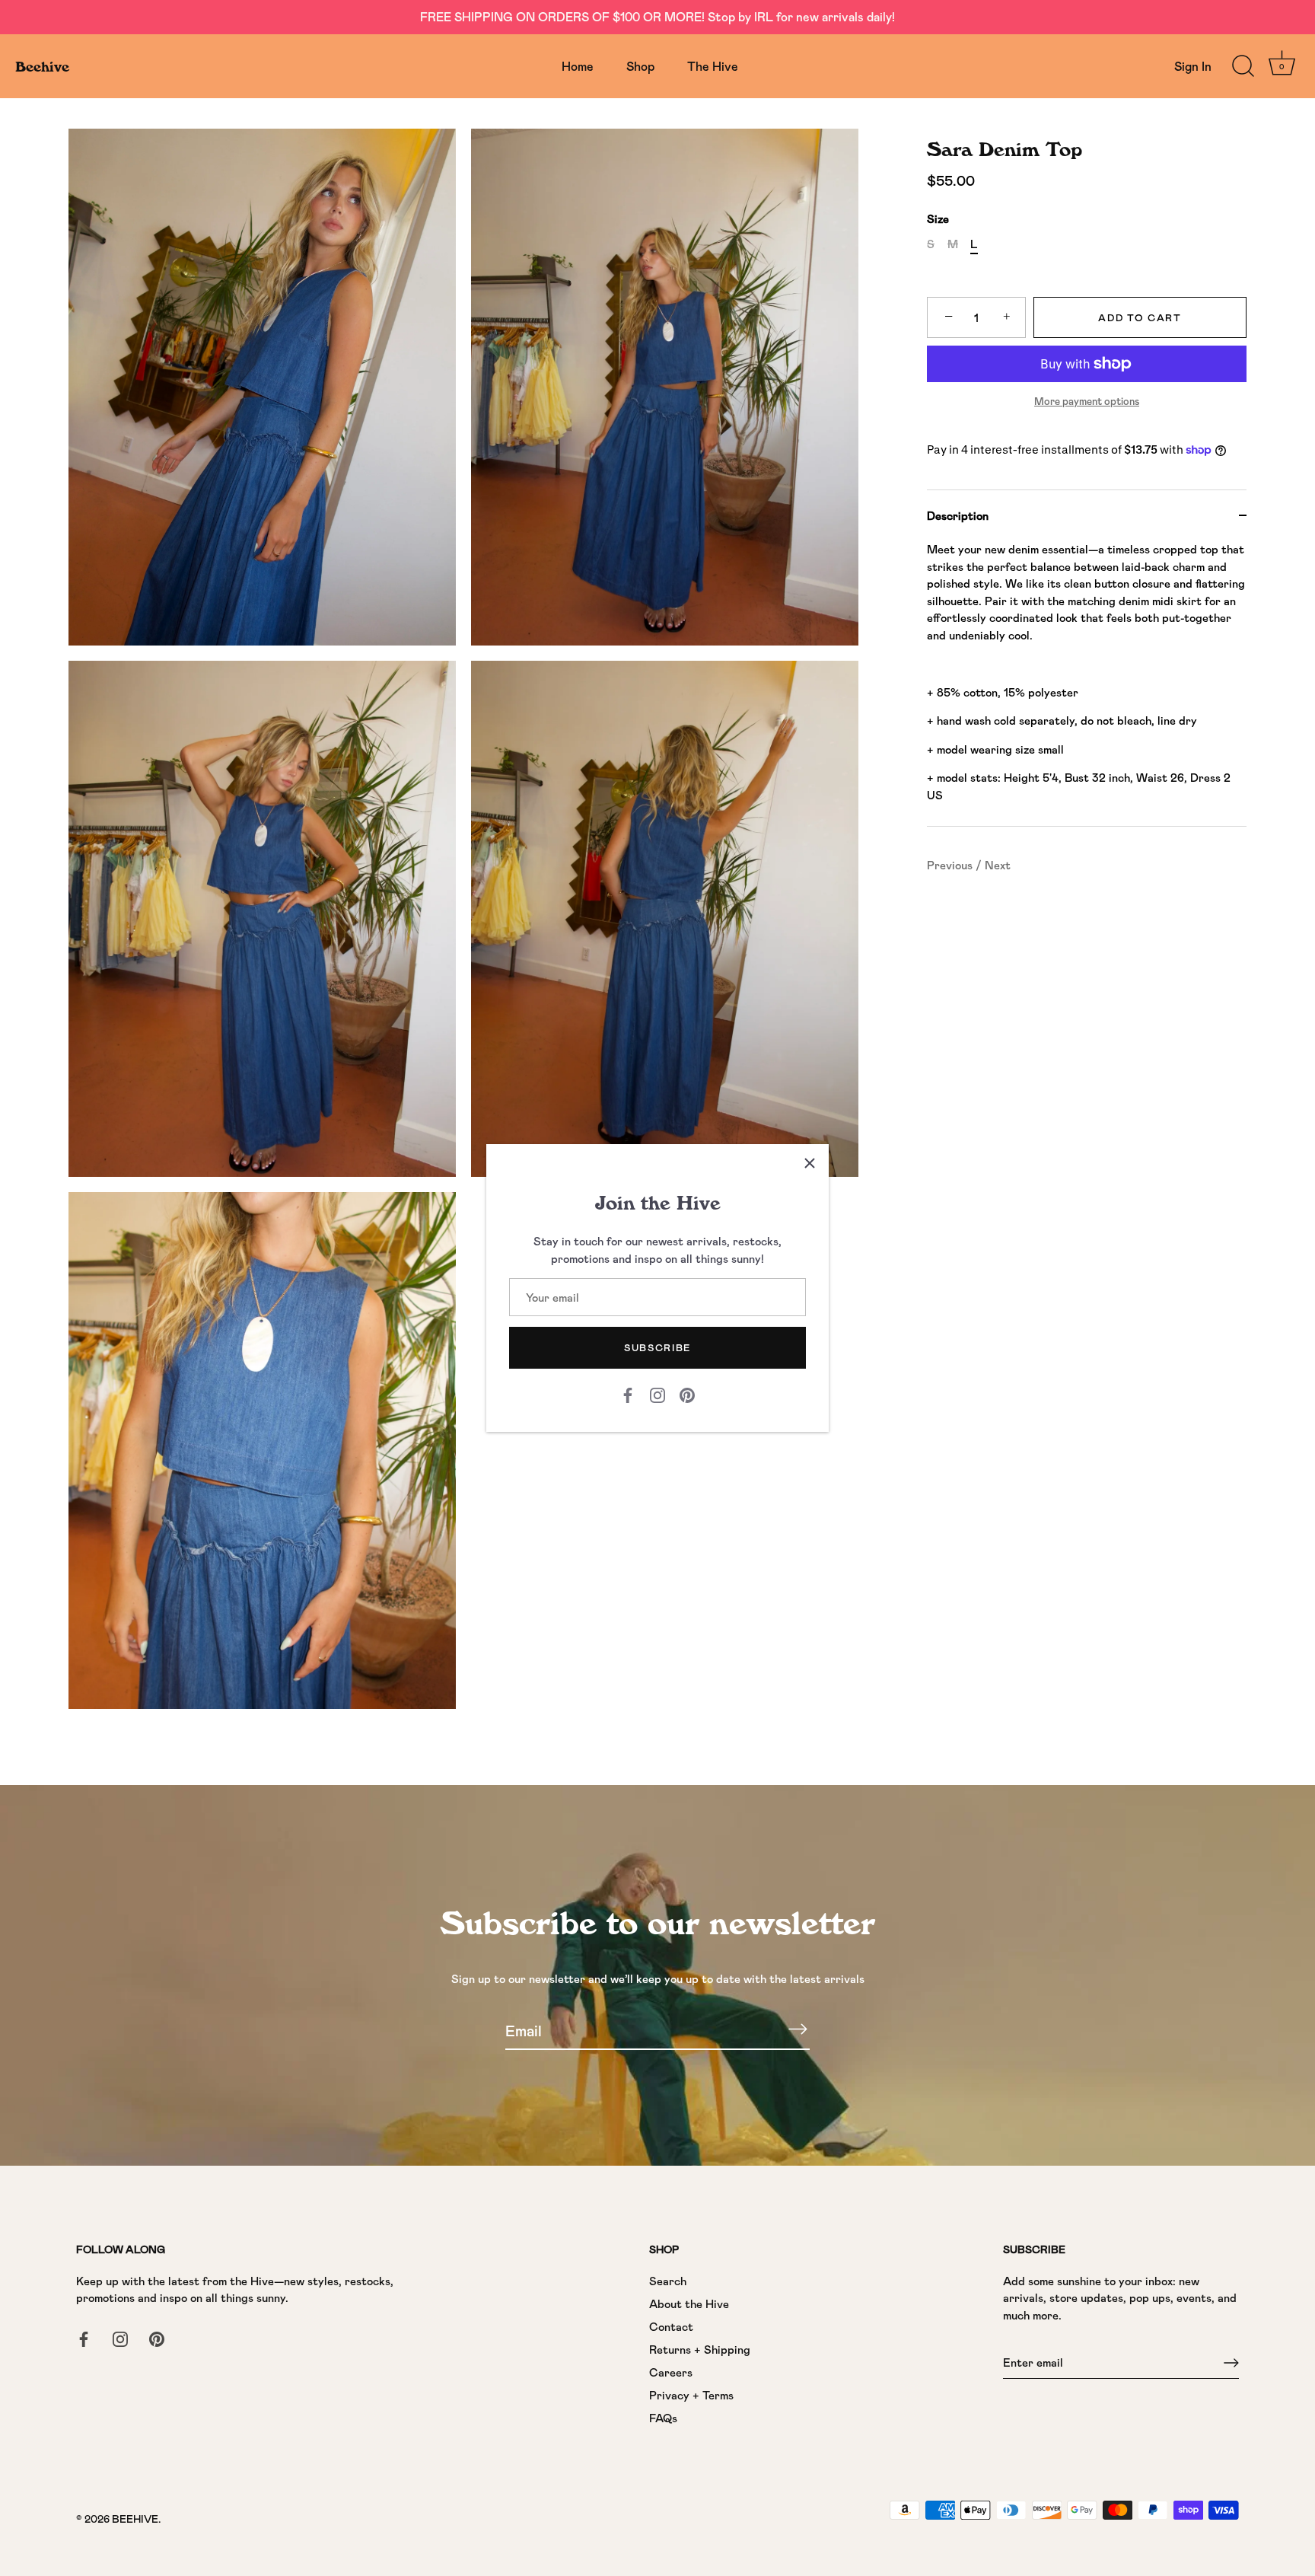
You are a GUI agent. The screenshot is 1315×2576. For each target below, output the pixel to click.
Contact (671, 2326)
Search (668, 2281)
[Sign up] (1231, 2363)
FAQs (663, 2418)
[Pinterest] (687, 1394)
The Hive (713, 66)
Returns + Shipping (700, 2349)
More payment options (1087, 401)
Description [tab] (958, 515)
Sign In (1193, 66)
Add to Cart (1140, 317)
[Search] (1243, 66)
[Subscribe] (798, 2029)
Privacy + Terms (691, 2395)
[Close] (810, 1163)
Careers (671, 2372)
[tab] (1087, 683)
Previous (951, 865)
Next (998, 865)
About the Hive (689, 2303)
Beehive (42, 66)
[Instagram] (657, 1394)
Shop (640, 66)
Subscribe (657, 1347)
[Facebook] (628, 1394)
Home (578, 66)
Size (938, 218)
